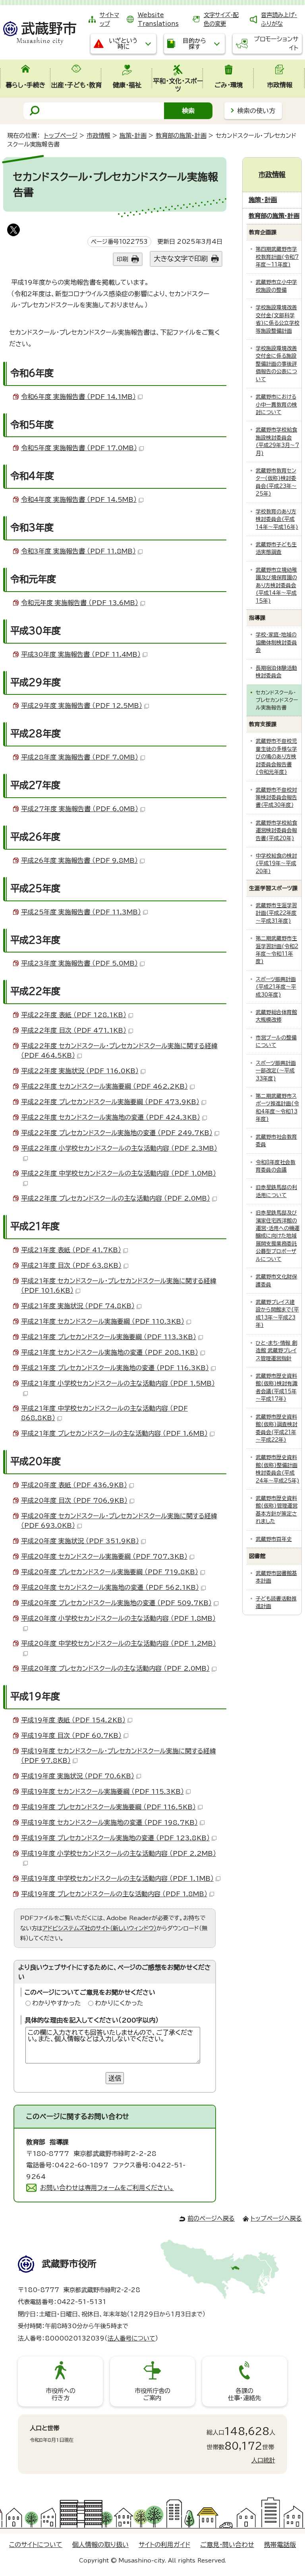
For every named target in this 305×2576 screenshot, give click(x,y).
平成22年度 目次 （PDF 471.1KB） (74, 1030)
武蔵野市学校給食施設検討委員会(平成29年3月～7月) (277, 441)
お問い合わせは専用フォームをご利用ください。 (107, 2188)
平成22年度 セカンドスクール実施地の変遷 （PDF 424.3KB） (111, 1117)
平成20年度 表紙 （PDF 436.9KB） (74, 1485)
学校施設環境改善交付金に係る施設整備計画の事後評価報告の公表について (276, 364)
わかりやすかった (57, 2003)
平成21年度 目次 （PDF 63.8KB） (71, 1265)
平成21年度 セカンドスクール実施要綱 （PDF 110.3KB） (103, 1321)
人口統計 (263, 2460)
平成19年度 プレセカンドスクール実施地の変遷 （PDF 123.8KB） (115, 1838)
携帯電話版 (280, 2545)
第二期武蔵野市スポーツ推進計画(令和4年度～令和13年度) (277, 1108)
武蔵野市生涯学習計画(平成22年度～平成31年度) (276, 913)
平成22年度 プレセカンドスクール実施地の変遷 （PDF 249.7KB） (117, 1133)
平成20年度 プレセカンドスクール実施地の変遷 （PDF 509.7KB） (116, 1603)
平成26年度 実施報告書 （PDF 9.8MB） (79, 860)
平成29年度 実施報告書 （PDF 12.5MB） (82, 706)
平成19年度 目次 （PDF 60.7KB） (71, 1735)
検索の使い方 (256, 111)
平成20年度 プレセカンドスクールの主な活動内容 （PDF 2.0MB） (115, 1668)
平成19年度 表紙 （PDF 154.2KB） (73, 1720)
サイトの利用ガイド (164, 2545)
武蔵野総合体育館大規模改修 (276, 1016)
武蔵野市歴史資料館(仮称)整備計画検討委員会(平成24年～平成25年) (278, 1469)
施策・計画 (133, 136)
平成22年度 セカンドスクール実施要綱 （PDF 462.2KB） (104, 1086)
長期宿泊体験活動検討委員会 (276, 672)
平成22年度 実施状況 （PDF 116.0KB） (80, 1071)
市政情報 (98, 136)
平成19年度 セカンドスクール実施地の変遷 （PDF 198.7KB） (109, 1822)
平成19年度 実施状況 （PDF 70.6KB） (78, 1776)
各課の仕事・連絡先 (244, 2394)
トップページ (61, 136)
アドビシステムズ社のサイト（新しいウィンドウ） (99, 1928)
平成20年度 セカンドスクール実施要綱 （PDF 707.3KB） (104, 1556)
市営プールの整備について (276, 1041)
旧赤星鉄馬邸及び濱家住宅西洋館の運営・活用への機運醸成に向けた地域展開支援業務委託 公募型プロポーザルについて (278, 1236)
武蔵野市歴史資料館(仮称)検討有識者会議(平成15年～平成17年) (277, 1387)
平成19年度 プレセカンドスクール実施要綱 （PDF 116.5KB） (108, 1807)
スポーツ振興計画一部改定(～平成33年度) (276, 1071)
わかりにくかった (119, 2003)
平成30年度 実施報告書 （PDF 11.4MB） (81, 654)
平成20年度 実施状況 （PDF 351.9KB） (80, 1541)
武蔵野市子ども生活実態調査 (276, 548)
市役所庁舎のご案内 (152, 2394)
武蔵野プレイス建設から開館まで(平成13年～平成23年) (277, 1314)
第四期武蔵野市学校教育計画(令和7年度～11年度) (277, 257)
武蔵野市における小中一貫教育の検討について (276, 405)
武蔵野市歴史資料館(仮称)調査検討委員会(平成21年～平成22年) (277, 1428)
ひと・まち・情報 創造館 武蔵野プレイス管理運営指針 (276, 1351)
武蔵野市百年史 (274, 1539)
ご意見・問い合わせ (227, 2545)
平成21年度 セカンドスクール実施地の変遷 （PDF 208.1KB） (110, 1352)
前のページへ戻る (211, 2218)
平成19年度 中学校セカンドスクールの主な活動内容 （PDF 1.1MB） (117, 1878)
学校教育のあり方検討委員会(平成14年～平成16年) (277, 519)
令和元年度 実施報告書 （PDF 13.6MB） (80, 603)
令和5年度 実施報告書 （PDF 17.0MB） (79, 448)
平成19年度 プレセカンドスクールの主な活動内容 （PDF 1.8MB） (114, 1894)
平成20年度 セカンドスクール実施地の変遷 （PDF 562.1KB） (110, 1587)
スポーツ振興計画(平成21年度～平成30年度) (276, 987)
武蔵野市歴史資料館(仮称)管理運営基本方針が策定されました (277, 1510)
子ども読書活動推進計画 (276, 1602)
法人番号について (131, 2338)
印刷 (122, 259)
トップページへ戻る (276, 2218)
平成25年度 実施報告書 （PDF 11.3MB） (81, 912)
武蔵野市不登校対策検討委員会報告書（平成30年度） (276, 798)
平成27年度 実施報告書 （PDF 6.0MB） (80, 809)
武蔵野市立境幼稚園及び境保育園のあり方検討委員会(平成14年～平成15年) (276, 585)
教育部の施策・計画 (181, 136)
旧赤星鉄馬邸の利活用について (276, 1191)
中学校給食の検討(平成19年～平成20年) (276, 864)
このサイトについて (36, 2545)
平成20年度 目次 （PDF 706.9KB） (74, 1500)
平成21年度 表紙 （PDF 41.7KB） (71, 1250)
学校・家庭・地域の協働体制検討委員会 (276, 642)
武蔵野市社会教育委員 (276, 1141)
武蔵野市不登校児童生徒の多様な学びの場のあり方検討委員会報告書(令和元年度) (276, 757)
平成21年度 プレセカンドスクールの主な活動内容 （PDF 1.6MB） (114, 1433)
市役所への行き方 (61, 2394)
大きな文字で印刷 (181, 259)
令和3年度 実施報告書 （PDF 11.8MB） (78, 551)
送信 (115, 2078)
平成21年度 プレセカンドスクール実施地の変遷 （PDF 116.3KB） (115, 1368)
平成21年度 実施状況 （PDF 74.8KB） (78, 1306)
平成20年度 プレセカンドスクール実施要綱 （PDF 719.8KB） (110, 1572)
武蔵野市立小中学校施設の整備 (276, 286)
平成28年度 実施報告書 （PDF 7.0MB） (80, 757)
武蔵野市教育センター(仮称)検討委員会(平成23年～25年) (276, 482)
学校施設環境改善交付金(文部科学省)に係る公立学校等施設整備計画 (278, 319)
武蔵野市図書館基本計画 (276, 1577)
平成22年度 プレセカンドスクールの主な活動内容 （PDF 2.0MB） (116, 1198)
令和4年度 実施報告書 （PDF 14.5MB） (79, 499)
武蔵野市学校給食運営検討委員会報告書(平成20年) (276, 831)
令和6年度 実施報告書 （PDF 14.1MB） (78, 397)
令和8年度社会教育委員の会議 (276, 1166)
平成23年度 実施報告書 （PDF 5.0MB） (79, 963)
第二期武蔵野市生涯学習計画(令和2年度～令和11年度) (277, 950)
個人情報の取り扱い (100, 2545)
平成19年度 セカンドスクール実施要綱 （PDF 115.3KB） (102, 1791)
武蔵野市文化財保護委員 (276, 1280)
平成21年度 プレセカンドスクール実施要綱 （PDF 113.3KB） (109, 1337)
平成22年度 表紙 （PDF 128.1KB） (74, 1015)
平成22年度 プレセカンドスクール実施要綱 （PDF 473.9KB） (110, 1102)
